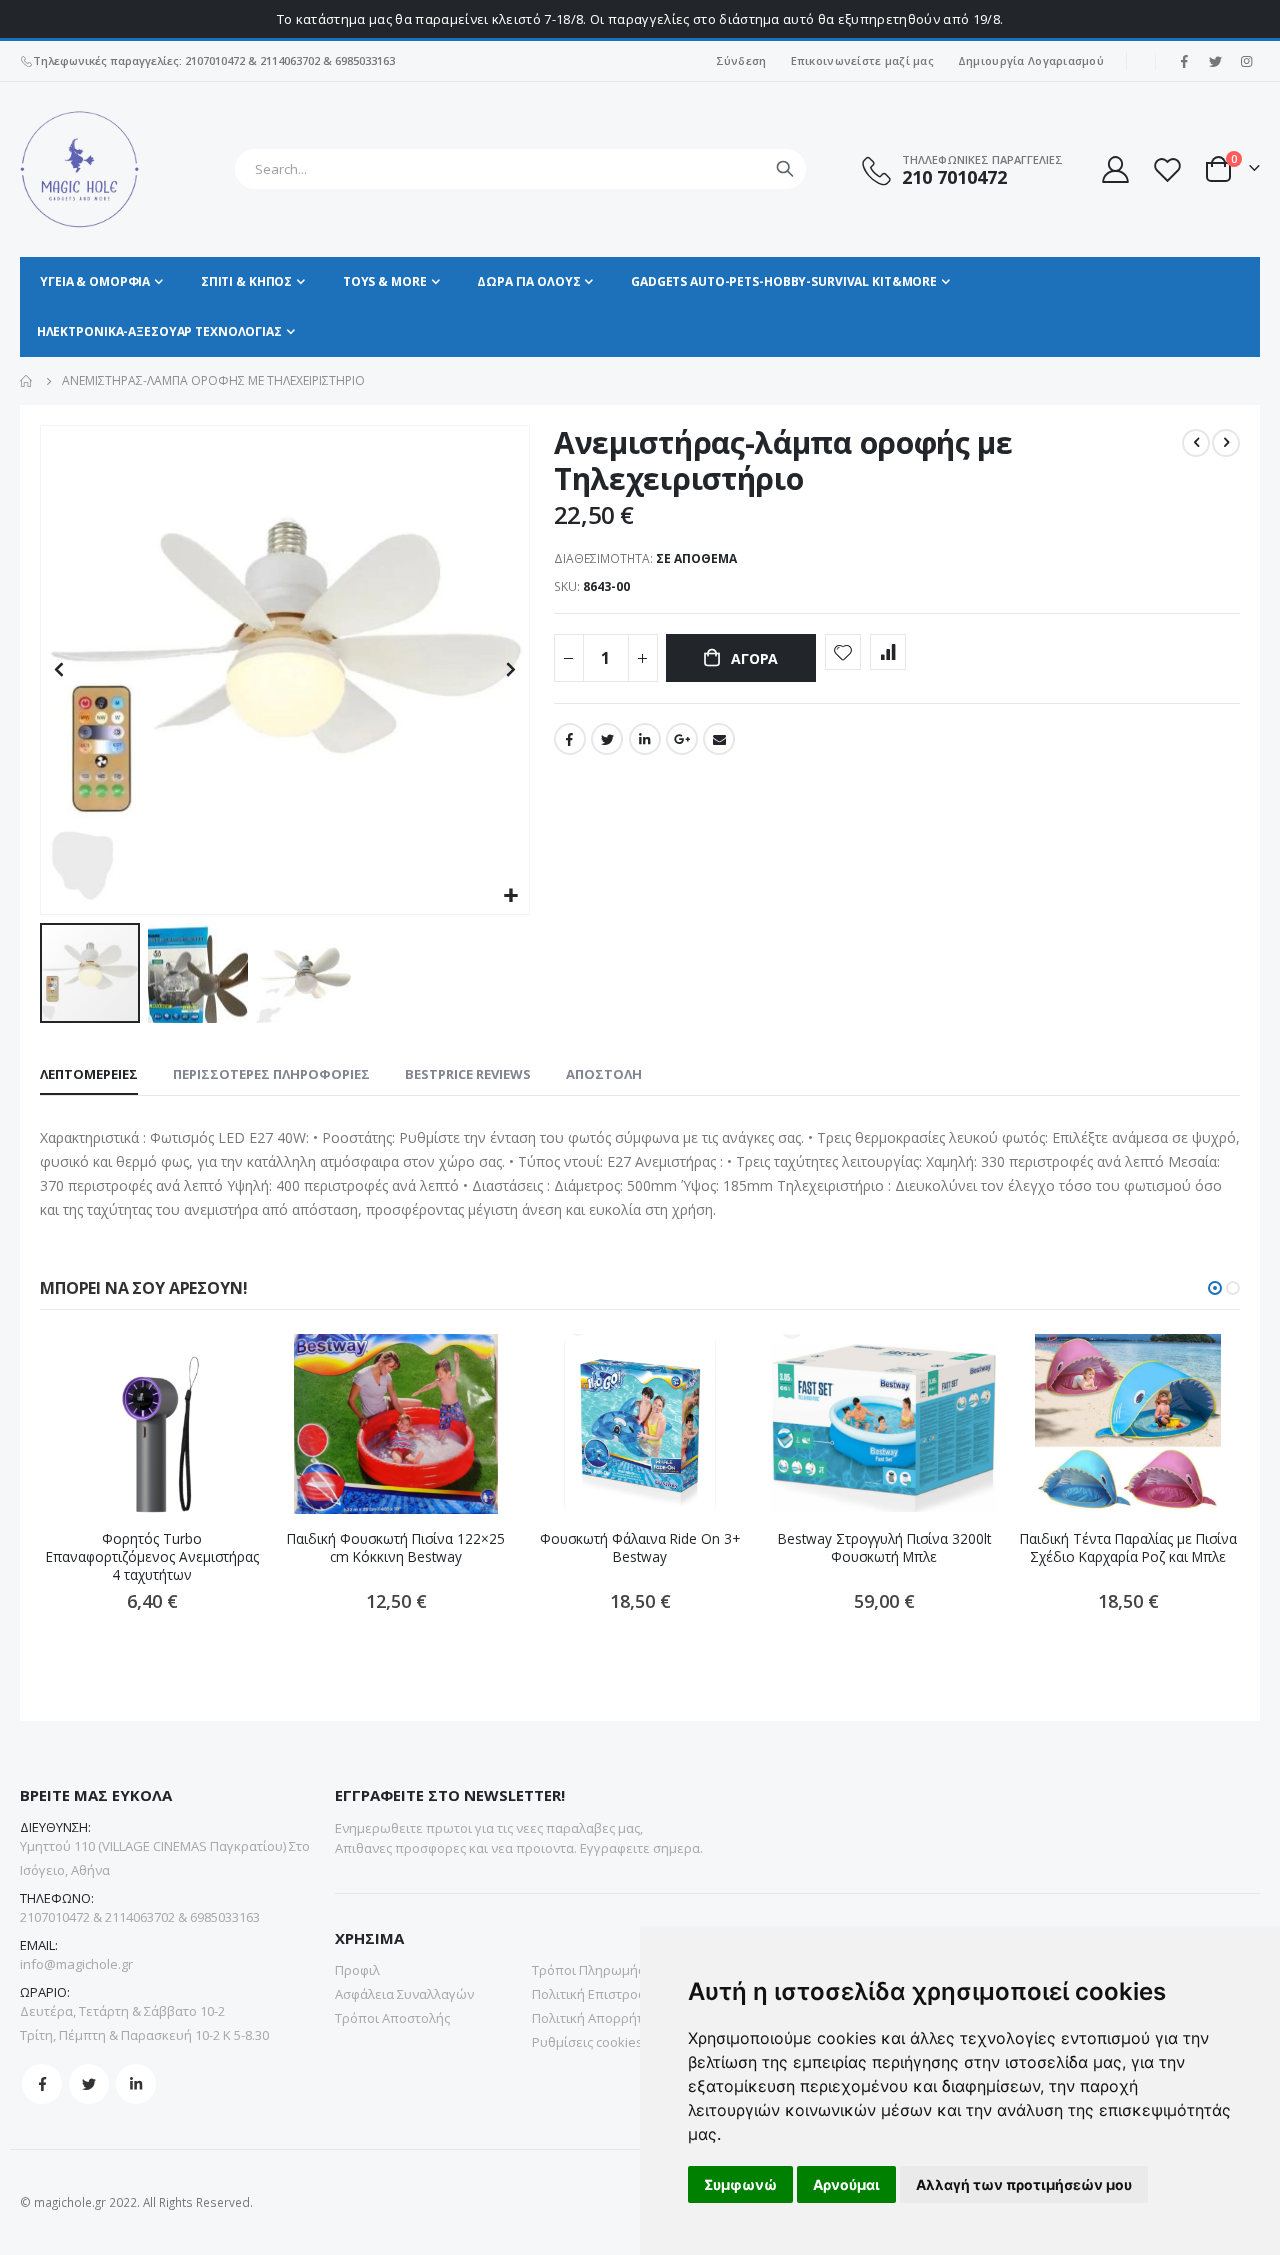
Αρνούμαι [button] (846, 2184)
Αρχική (27, 381)
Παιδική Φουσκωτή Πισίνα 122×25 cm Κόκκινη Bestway (396, 1548)
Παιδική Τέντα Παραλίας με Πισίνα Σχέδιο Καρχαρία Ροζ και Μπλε (1128, 1548)
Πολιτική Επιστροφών (598, 1994)
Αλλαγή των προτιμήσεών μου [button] (1024, 2184)
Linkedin (136, 2084)
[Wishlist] (1167, 169)
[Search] (785, 169)
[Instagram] (1246, 61)
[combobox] (520, 169)
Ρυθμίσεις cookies (587, 2042)
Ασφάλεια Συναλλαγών (404, 1994)
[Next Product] (1226, 443)
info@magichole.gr (76, 1964)
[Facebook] (1184, 61)
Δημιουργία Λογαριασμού (1031, 60)
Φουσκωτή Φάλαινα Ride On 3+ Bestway (640, 1548)
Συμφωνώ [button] (740, 2184)
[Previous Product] (1196, 443)
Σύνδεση (741, 60)
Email (719, 739)
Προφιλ (357, 1970)
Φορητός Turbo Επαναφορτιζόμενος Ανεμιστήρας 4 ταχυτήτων (152, 1557)
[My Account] (1114, 169)
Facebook (570, 739)
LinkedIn (645, 739)
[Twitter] (1215, 61)
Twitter (607, 739)
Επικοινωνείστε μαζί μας (862, 60)
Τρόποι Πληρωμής (588, 1970)
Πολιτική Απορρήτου (595, 2018)
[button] (511, 896)
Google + (682, 739)
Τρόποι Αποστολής (392, 2018)
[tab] (89, 1075)
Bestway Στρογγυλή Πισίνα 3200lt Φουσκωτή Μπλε (884, 1548)
